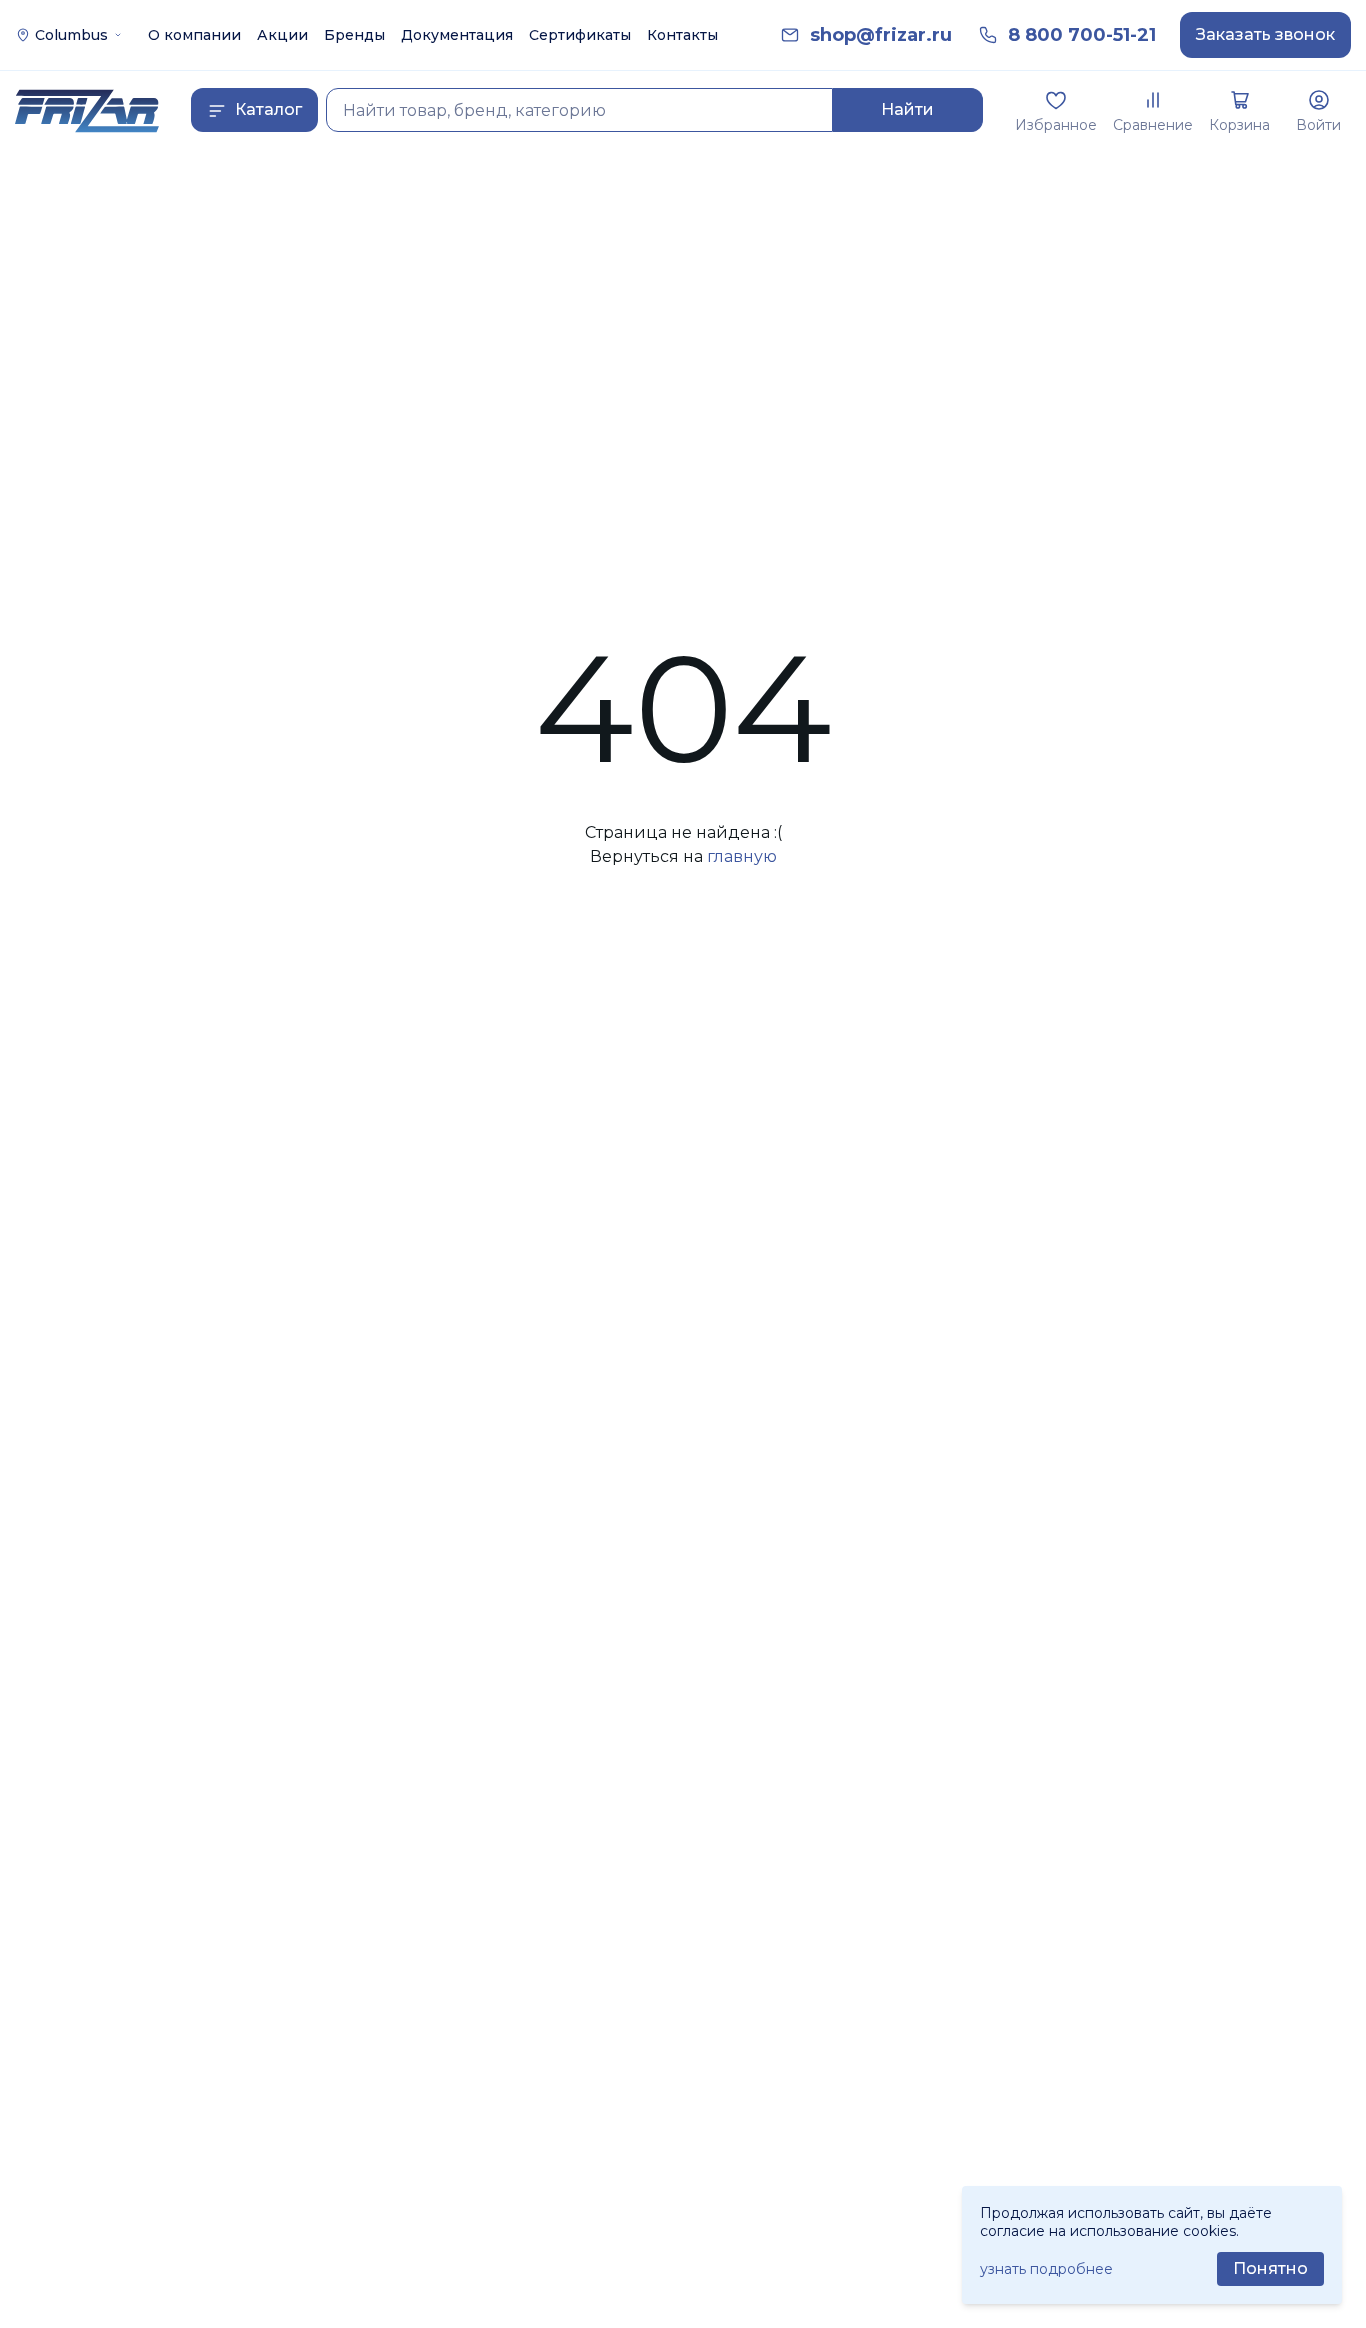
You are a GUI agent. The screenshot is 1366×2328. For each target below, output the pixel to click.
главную (742, 856)
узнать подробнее (1046, 2269)
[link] (881, 35)
